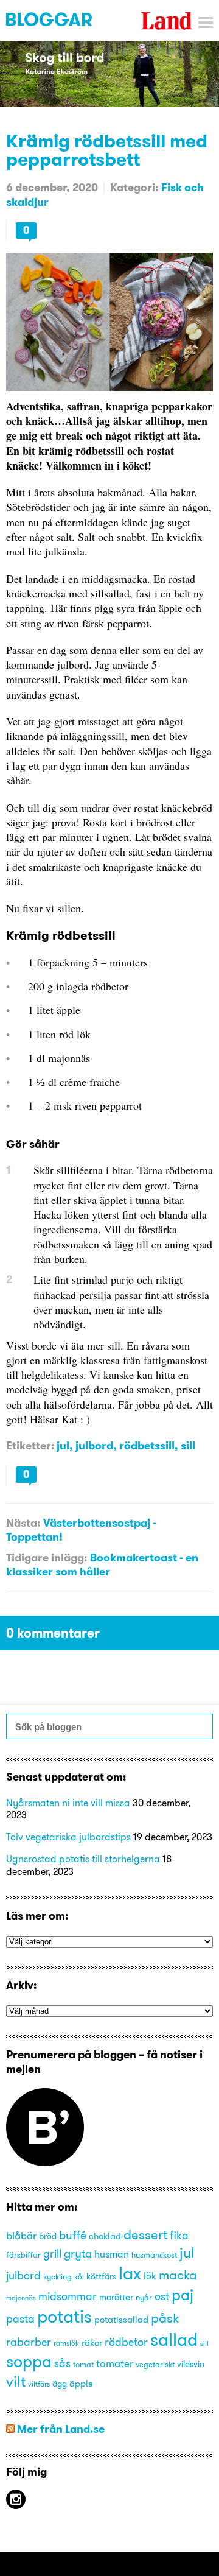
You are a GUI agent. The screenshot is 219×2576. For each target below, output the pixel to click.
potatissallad (121, 2320)
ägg (60, 2384)
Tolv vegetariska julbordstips (68, 1837)
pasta (20, 2319)
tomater (115, 2363)
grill (52, 2254)
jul (63, 1445)
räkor (92, 2343)
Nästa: (23, 1523)
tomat (83, 2364)
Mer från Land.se (61, 2429)
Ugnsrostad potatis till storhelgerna (83, 1859)
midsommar (68, 2296)
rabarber (29, 2342)
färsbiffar (23, 2254)
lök (150, 2276)
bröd (48, 2236)
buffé (73, 2235)
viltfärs (39, 2384)
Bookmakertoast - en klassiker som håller (102, 1564)
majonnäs (21, 2298)
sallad (174, 2339)
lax (130, 2273)
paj (182, 2295)
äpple (81, 2384)
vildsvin (191, 2364)
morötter (116, 2297)
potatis (64, 2316)
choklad (105, 2236)
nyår (144, 2297)
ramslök (66, 2343)
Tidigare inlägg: (47, 1557)
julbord (94, 1445)
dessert (145, 2234)
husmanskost (154, 2254)
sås (62, 2363)
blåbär (21, 2235)
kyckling (57, 2276)
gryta (78, 2253)
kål (79, 2277)
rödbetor (126, 2342)
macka (178, 2275)
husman (112, 2254)
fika (179, 2236)
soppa (29, 2361)
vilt (16, 2381)
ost (162, 2296)
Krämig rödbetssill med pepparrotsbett (107, 150)
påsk (165, 2318)
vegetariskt (155, 2364)
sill (188, 1445)
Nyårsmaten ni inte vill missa (68, 1803)
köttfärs (101, 2277)
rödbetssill (147, 1445)
